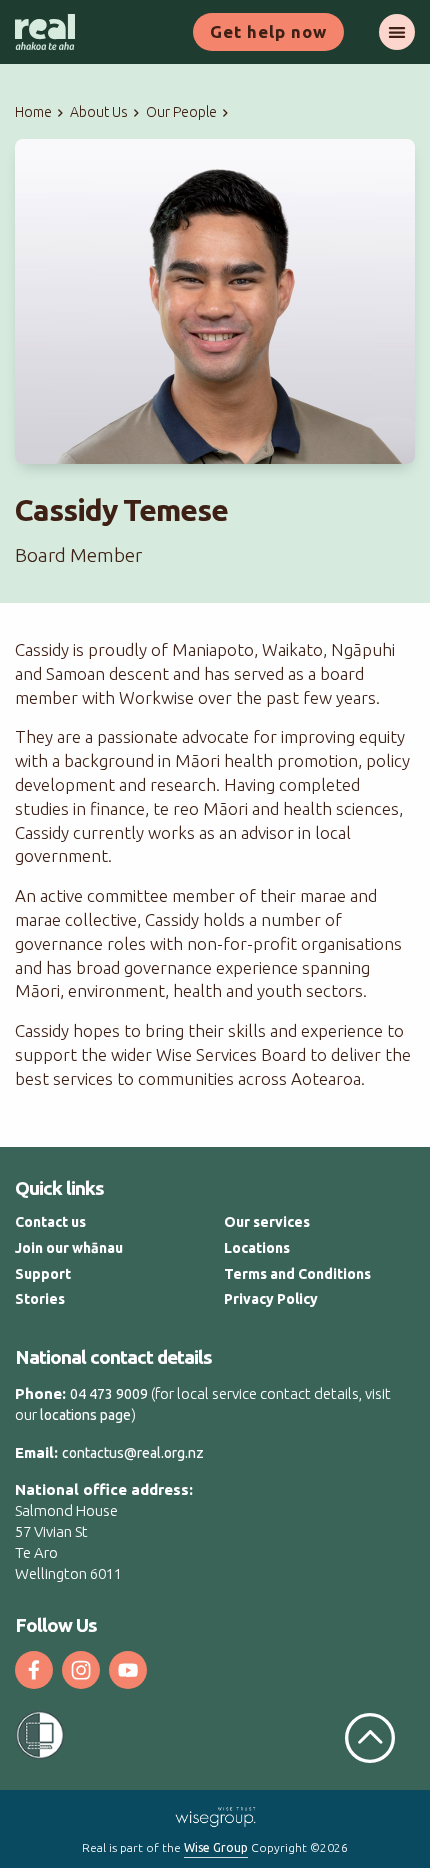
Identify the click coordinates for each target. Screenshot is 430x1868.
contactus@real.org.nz (133, 1453)
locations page (85, 1415)
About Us (99, 112)
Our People (181, 112)
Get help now (268, 31)
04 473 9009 (109, 1394)
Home (33, 112)
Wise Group (216, 1847)
